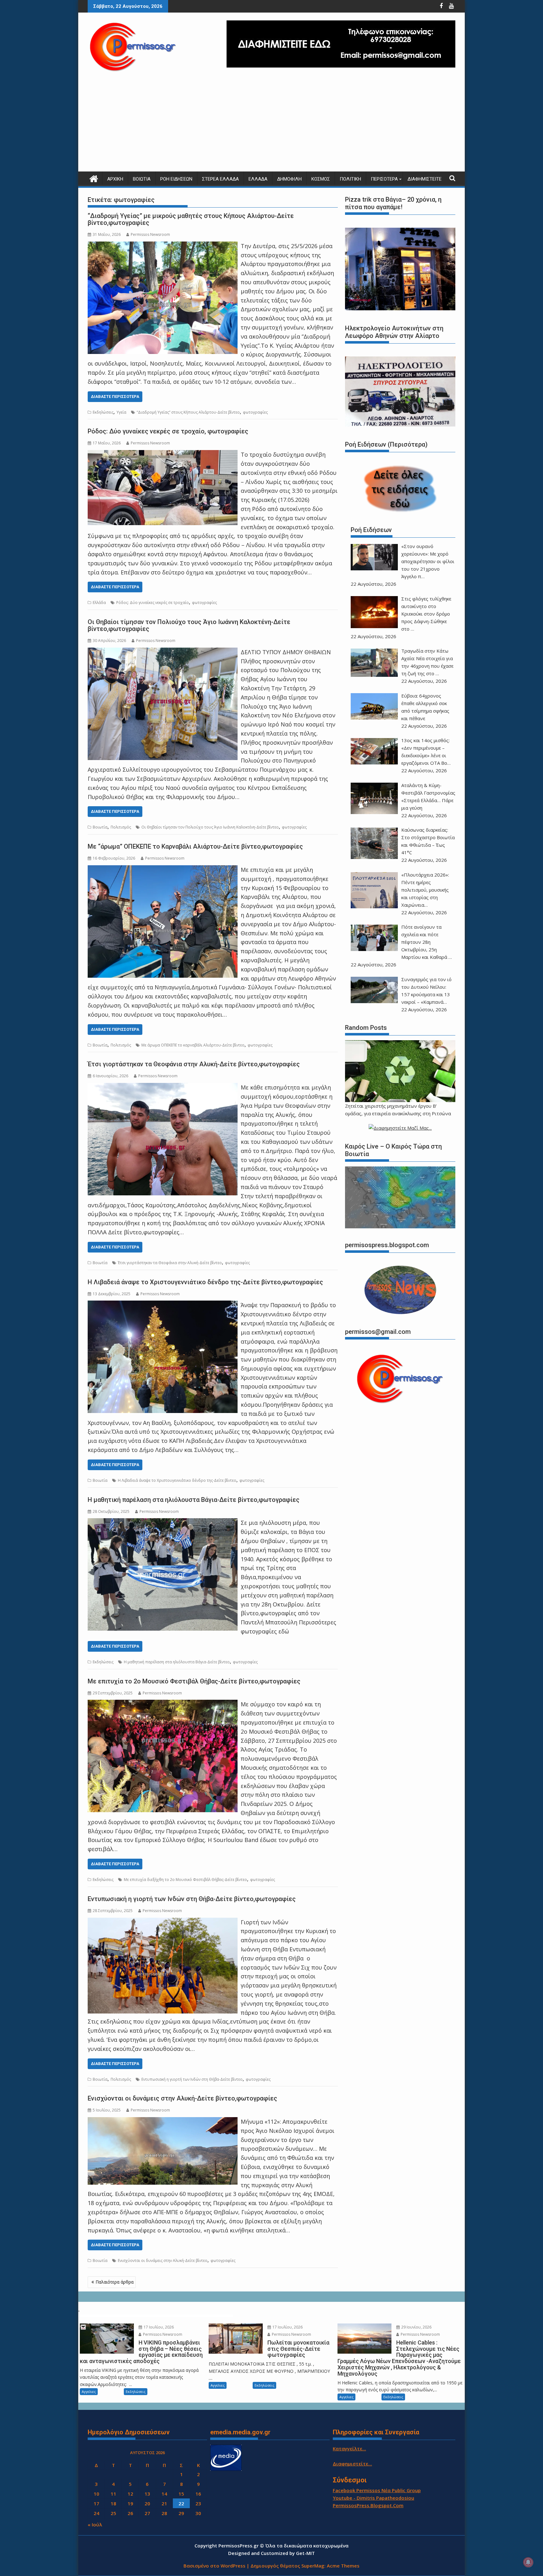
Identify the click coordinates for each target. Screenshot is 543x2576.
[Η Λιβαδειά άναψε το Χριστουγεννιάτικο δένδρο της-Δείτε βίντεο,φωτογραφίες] (163, 1305)
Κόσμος (321, 179)
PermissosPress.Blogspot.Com (368, 2505)
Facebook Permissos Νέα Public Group (377, 2490)
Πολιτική (350, 179)
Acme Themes (343, 2566)
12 (130, 2494)
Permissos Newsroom (150, 234)
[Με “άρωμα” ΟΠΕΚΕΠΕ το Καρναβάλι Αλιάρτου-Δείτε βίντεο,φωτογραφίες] (163, 870)
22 (181, 2503)
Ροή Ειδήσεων (176, 179)
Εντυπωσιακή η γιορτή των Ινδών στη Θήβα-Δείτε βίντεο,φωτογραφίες (192, 1899)
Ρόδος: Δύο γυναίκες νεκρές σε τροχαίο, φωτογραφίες (168, 431)
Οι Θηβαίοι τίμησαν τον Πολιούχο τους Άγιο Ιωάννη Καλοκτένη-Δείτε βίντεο (210, 827)
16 (198, 2494)
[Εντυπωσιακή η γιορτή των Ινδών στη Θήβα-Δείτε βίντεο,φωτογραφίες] (163, 1922)
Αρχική (115, 179)
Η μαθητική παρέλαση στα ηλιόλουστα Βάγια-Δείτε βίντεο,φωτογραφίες (194, 1500)
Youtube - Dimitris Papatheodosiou (373, 2498)
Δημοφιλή (289, 179)
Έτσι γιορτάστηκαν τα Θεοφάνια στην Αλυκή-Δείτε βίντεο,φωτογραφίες (194, 1064)
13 (147, 2494)
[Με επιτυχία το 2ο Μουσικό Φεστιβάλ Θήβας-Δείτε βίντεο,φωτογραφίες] (163, 1704)
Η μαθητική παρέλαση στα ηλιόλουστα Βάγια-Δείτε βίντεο (177, 1662)
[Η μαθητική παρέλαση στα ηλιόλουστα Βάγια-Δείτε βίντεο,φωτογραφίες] (163, 1523)
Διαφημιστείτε (425, 179)
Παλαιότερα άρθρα (115, 2282)
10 (96, 2494)
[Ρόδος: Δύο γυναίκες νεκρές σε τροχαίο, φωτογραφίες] (163, 454)
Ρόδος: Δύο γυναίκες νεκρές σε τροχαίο (153, 603)
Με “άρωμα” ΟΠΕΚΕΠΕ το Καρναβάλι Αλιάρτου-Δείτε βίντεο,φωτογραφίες (195, 846)
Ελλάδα (258, 179)
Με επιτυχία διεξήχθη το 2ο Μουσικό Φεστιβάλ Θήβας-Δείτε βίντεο (185, 1880)
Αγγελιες (89, 2391)
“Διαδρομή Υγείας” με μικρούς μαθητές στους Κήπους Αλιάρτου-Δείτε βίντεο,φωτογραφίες (191, 219)
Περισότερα (384, 179)
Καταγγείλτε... (349, 2448)
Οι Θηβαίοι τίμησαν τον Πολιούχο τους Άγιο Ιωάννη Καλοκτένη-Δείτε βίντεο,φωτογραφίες (189, 625)
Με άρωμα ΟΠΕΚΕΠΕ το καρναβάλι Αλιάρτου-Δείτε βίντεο (193, 1045)
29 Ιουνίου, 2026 (416, 2327)
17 (96, 2503)
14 (164, 2494)
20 (147, 2503)
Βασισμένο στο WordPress (214, 2566)
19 (130, 2503)
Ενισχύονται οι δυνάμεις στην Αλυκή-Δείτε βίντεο (163, 2261)
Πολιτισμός (121, 827)
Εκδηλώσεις (103, 412)
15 (181, 2494)
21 (164, 2503)
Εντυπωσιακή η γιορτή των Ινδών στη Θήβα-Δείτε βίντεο (192, 2079)
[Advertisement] (271, 124)
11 (113, 2494)
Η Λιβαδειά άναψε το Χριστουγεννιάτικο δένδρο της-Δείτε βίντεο (177, 1480)
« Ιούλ (95, 2524)
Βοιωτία (142, 179)
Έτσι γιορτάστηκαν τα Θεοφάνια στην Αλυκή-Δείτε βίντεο (170, 1263)
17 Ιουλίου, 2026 (158, 2327)
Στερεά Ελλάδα (220, 179)
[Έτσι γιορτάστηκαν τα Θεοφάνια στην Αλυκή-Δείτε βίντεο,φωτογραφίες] (163, 1087)
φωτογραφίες (255, 412)
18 (113, 2503)
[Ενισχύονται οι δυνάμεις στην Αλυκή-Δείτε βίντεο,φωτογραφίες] (163, 2122)
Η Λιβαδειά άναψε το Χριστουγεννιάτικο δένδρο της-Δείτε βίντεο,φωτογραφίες (205, 1282)
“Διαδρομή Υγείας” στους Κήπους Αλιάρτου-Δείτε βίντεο (188, 412)
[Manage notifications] (528, 2562)
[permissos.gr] (94, 178)
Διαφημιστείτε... (352, 2464)
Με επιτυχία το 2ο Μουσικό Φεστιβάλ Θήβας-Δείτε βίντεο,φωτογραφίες (194, 1681)
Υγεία (121, 412)
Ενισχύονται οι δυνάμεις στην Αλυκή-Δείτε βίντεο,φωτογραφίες (182, 2098)
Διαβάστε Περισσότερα (115, 397)
